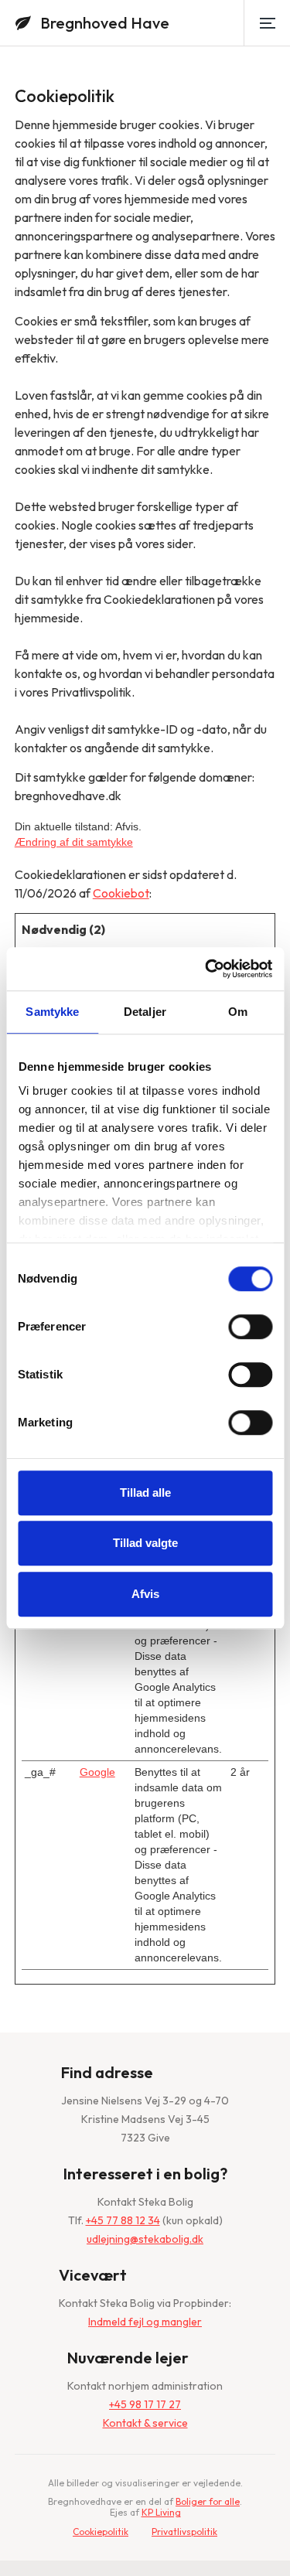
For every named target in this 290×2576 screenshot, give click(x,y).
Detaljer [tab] (145, 1012)
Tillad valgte (145, 1543)
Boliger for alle (208, 2501)
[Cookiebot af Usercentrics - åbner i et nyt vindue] (206, 969)
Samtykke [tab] (52, 1012)
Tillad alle (145, 1492)
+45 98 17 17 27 (145, 2404)
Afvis (145, 1594)
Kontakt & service (145, 2423)
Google (97, 1772)
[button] (267, 23)
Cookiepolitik (101, 2532)
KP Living (161, 2512)
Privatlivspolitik (184, 2532)
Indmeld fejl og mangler (145, 2322)
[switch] (250, 1327)
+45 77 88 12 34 (123, 2220)
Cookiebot (121, 893)
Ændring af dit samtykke (74, 842)
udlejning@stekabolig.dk (145, 2239)
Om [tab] (238, 1012)
